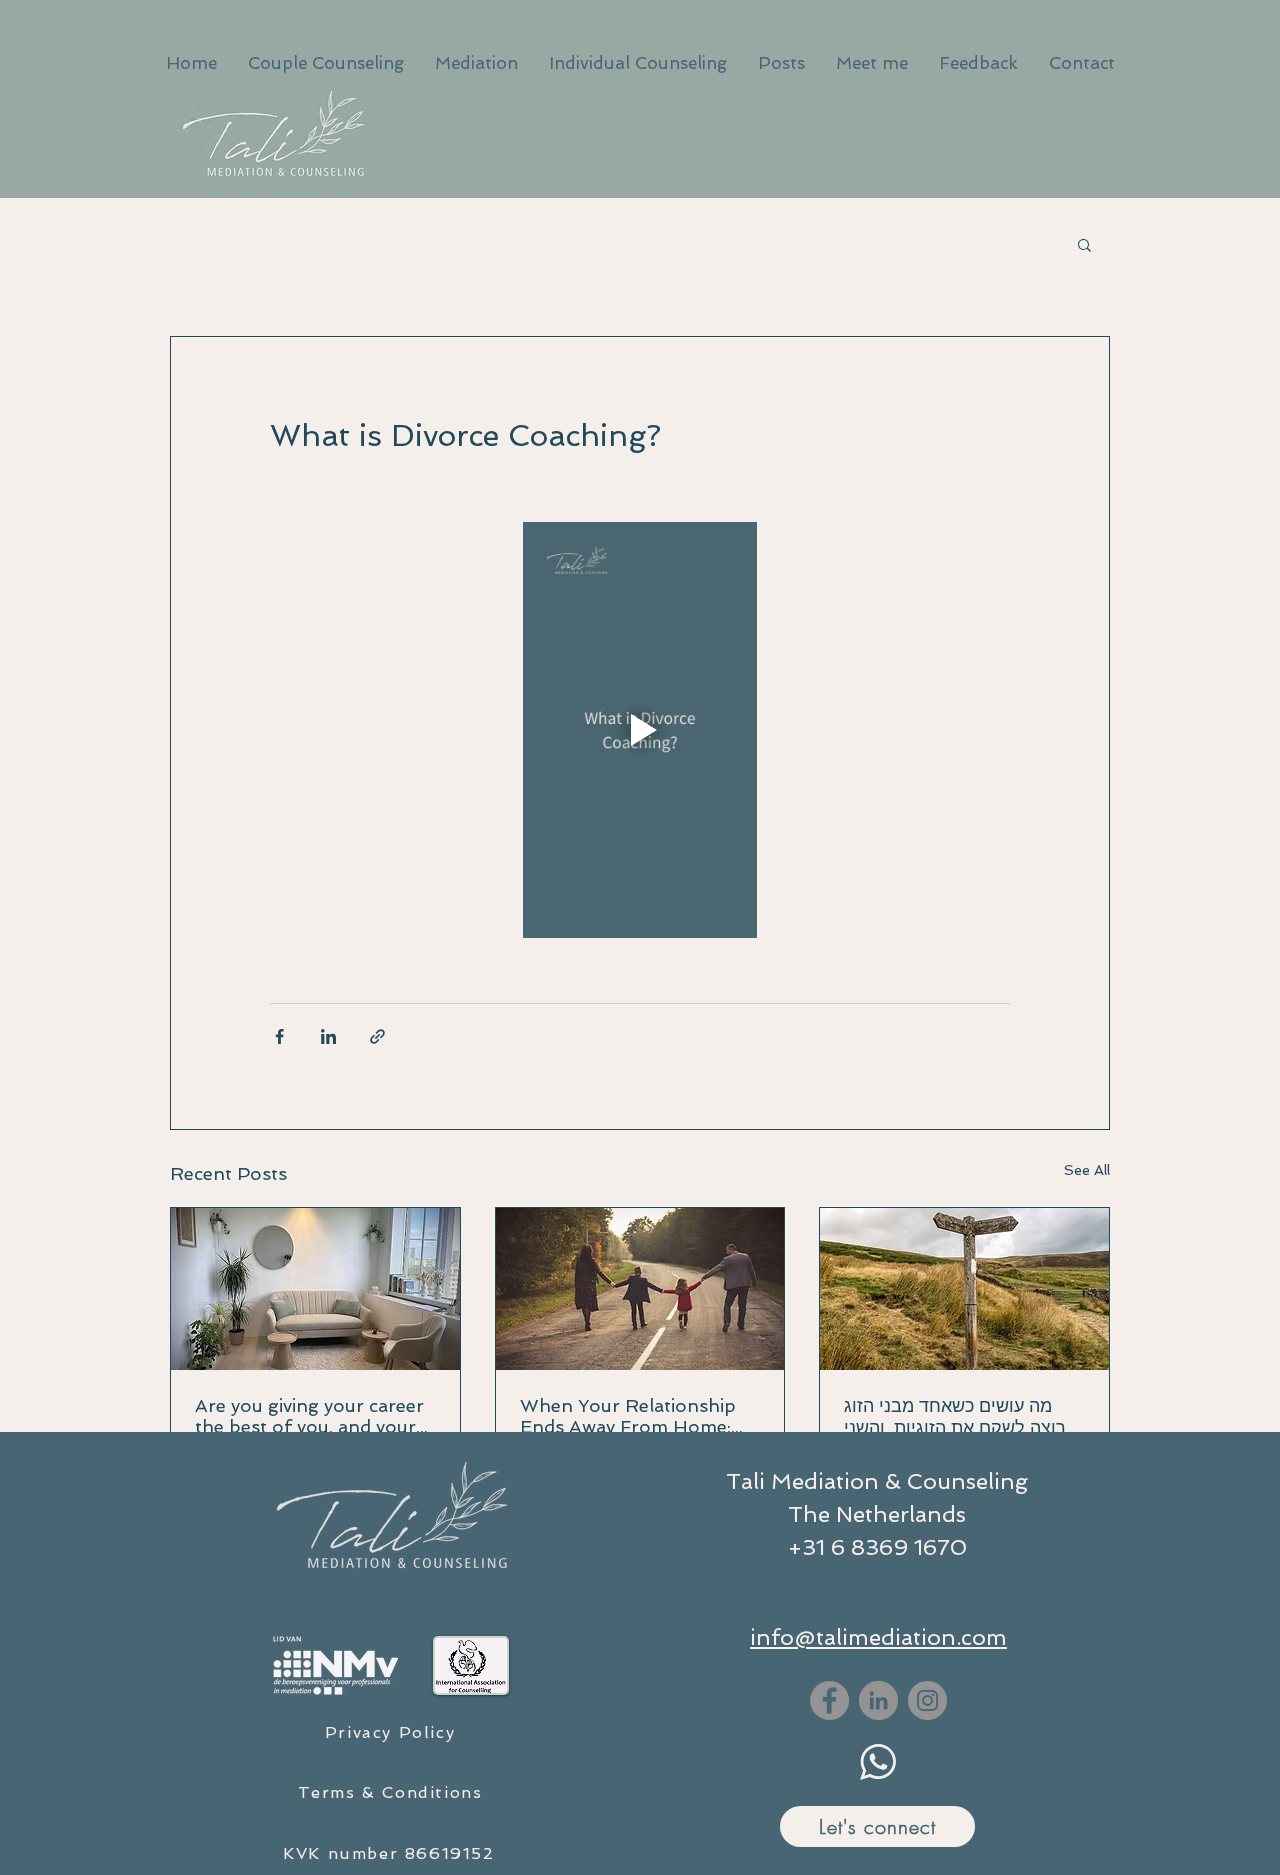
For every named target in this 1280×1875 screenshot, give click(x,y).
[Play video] (640, 730)
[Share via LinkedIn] (328, 1036)
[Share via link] (377, 1036)
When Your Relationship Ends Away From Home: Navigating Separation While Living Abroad (628, 1416)
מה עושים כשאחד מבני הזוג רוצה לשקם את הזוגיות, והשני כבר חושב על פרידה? (955, 1417)
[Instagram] (927, 1700)
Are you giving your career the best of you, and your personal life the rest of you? (309, 1416)
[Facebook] (829, 1700)
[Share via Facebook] (279, 1036)
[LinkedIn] (878, 1700)
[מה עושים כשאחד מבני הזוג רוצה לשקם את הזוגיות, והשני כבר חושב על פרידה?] (964, 1289)
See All (1087, 1170)
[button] (1084, 244)
